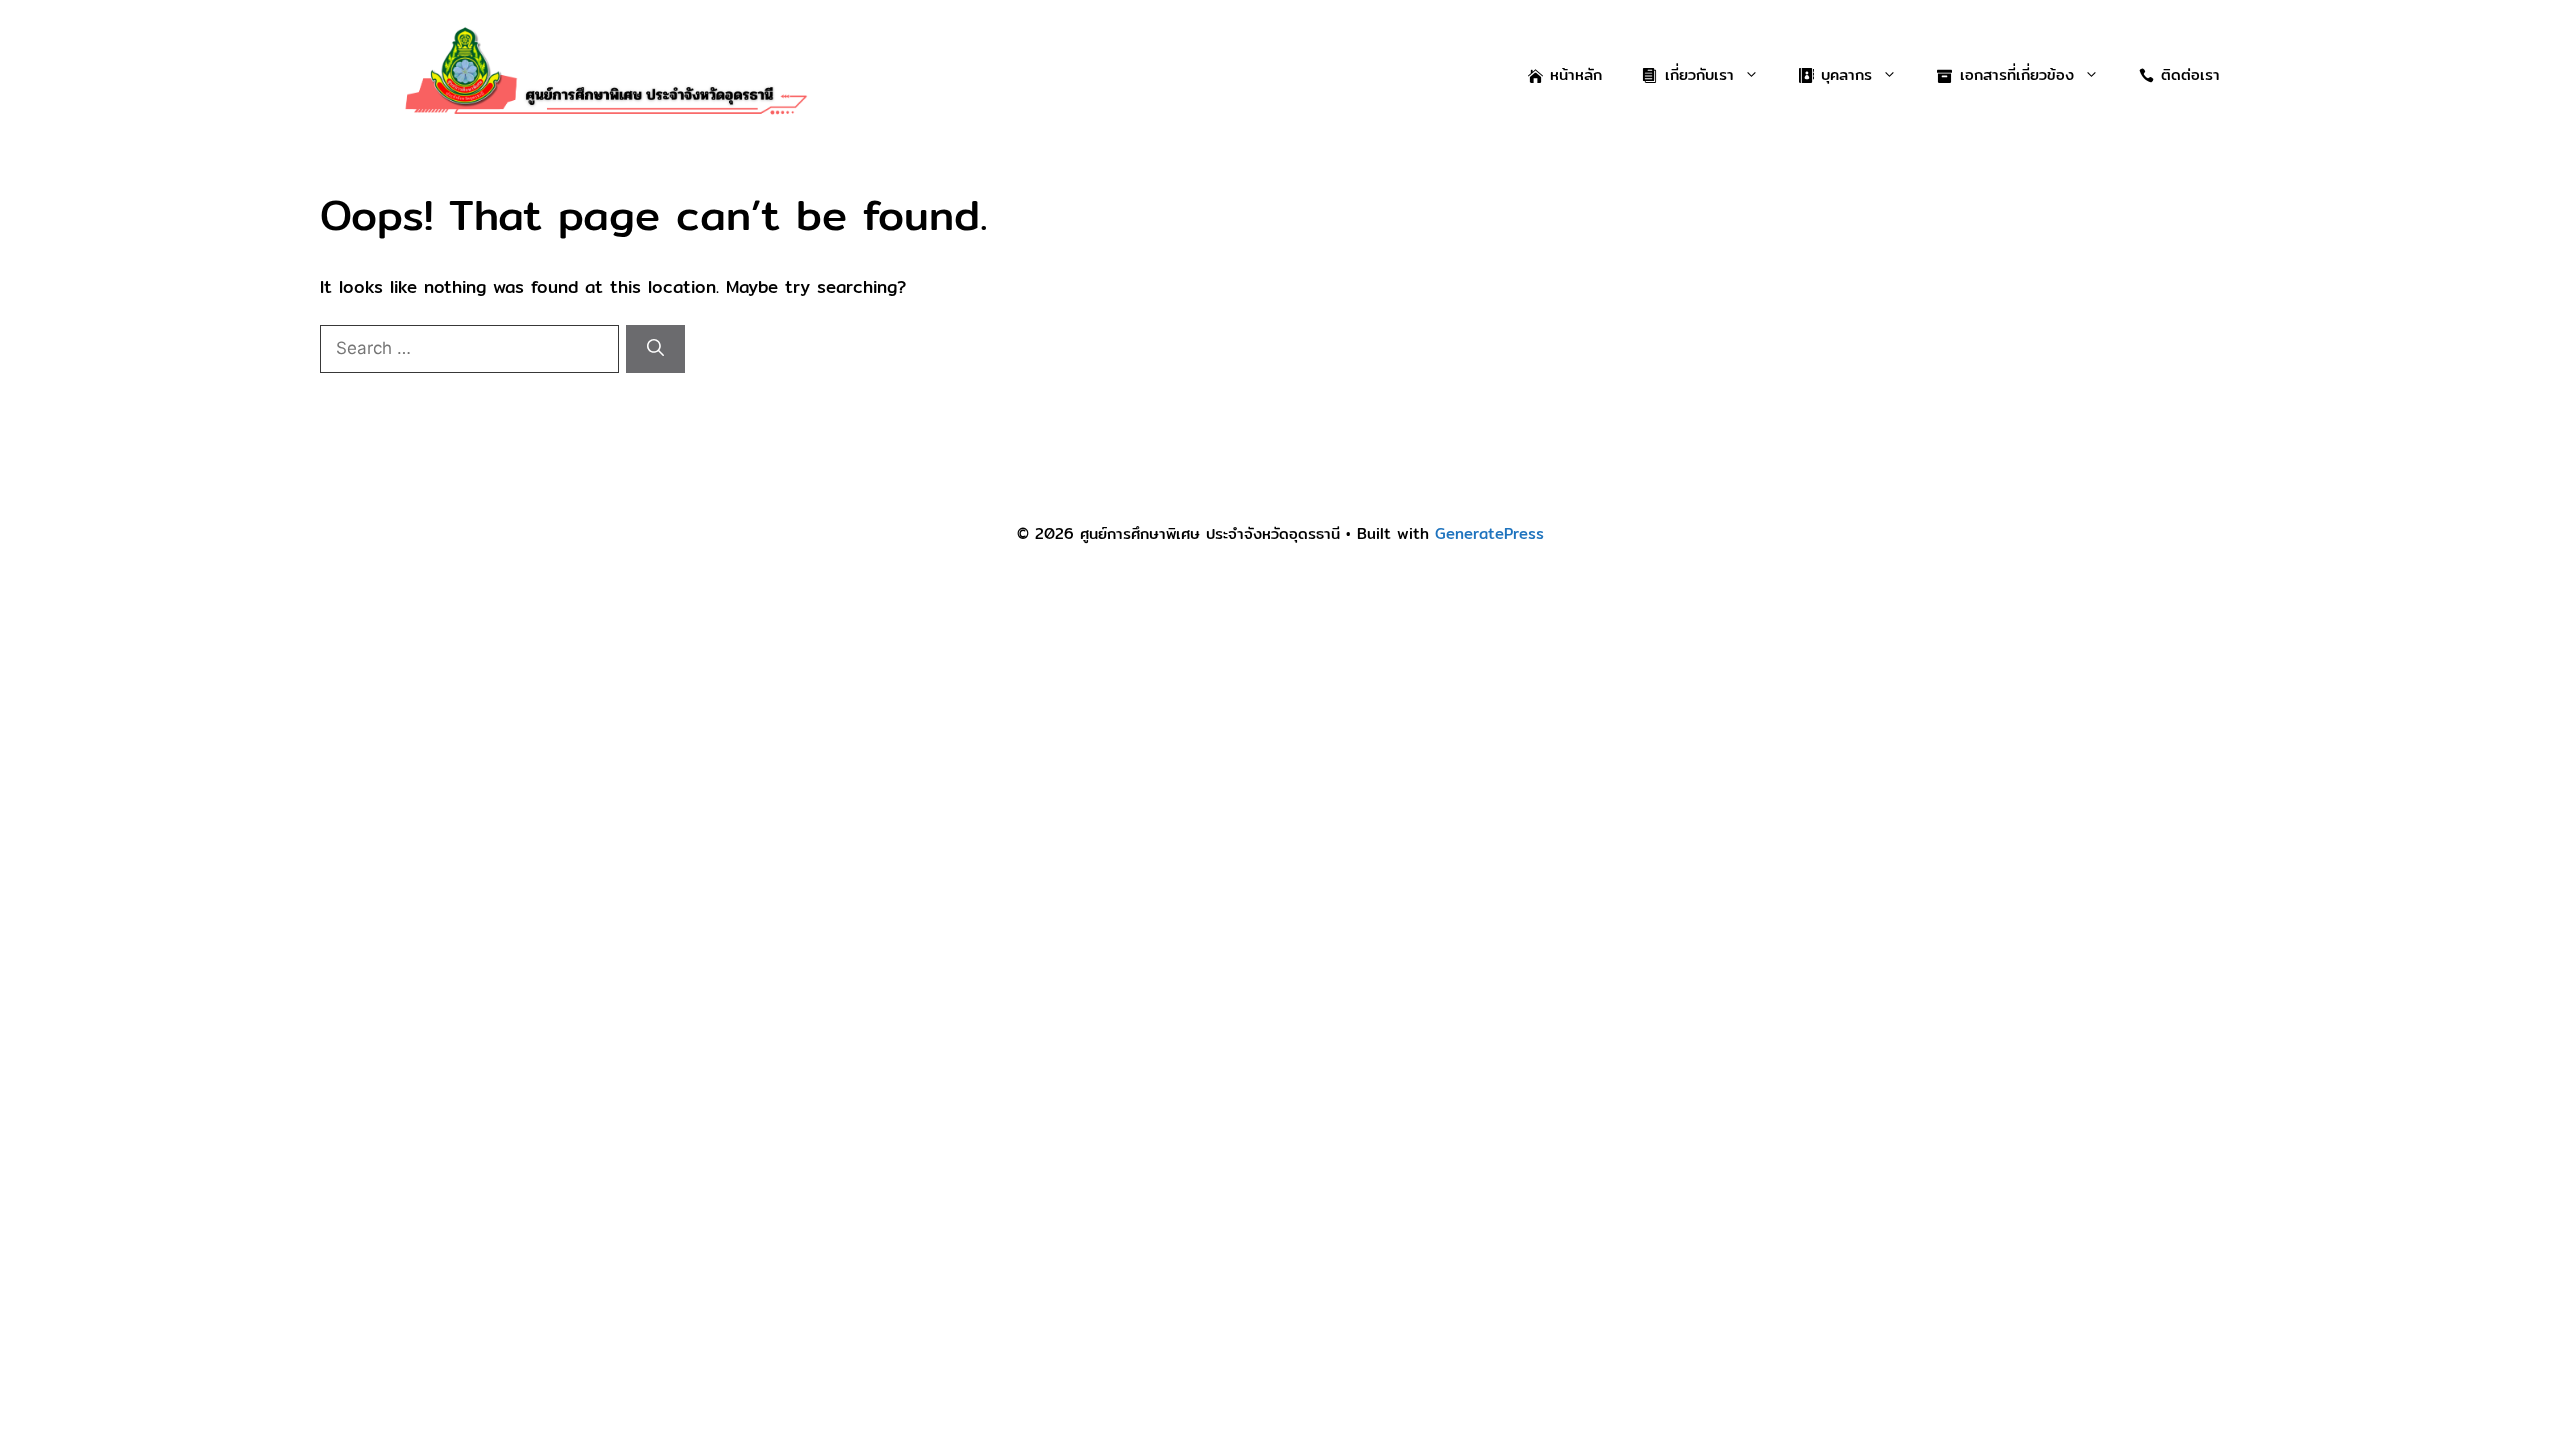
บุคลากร (1846, 74)
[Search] (655, 349)
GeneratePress (1489, 533)
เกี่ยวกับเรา (1699, 74)
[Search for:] (473, 347)
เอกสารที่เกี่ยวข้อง (2017, 74)
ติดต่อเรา (2190, 74)
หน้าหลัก (1576, 74)
